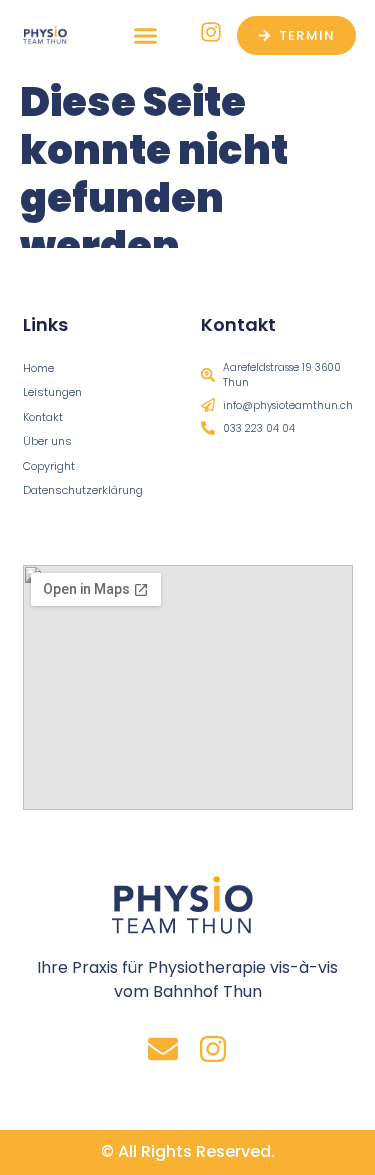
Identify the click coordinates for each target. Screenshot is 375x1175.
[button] (146, 35)
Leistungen (52, 392)
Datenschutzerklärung (83, 490)
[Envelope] (163, 1049)
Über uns (47, 441)
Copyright (49, 466)
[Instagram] (213, 1049)
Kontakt (43, 417)
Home (38, 368)
